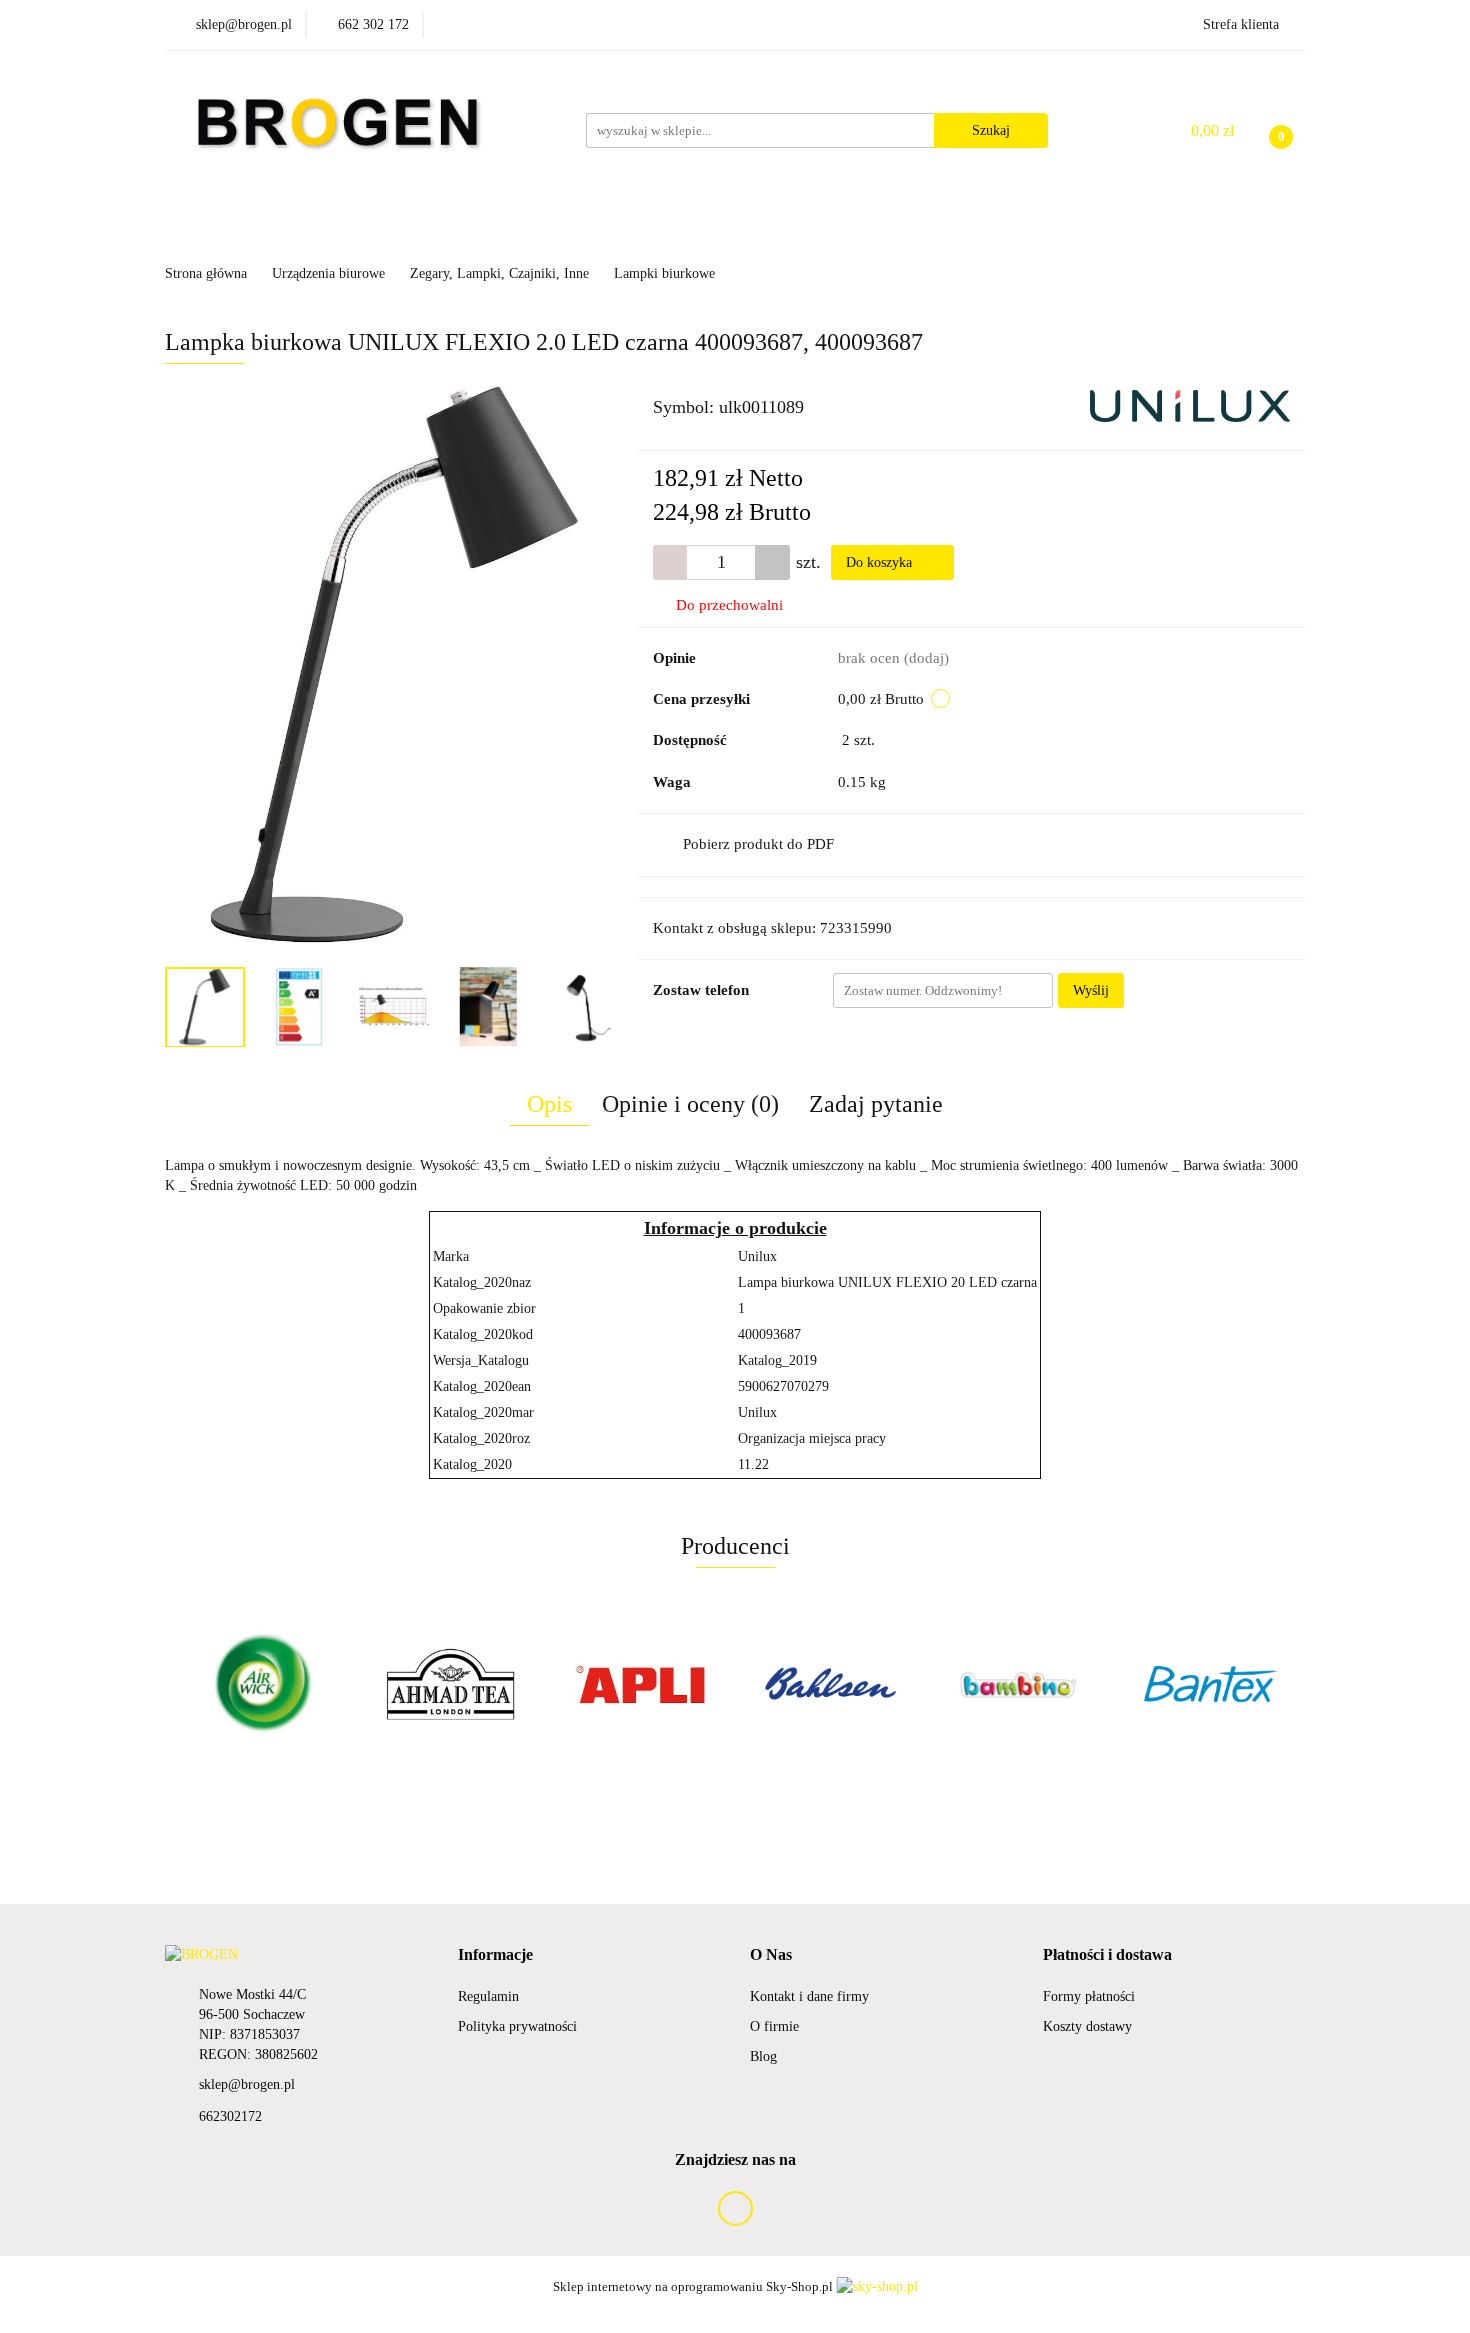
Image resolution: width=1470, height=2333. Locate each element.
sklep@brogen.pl (247, 2084)
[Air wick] (260, 1684)
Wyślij (1091, 990)
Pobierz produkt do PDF (758, 844)
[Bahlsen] (830, 1684)
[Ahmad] (450, 1684)
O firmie (774, 2026)
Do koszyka (881, 562)
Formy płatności (1089, 1996)
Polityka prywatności (517, 2026)
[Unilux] (1190, 404)
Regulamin (488, 1996)
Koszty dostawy (1087, 2026)
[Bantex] (1210, 1684)
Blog (763, 2056)
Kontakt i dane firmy (809, 1996)
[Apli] (640, 1684)
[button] (495, 1955)
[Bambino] (1020, 1684)
